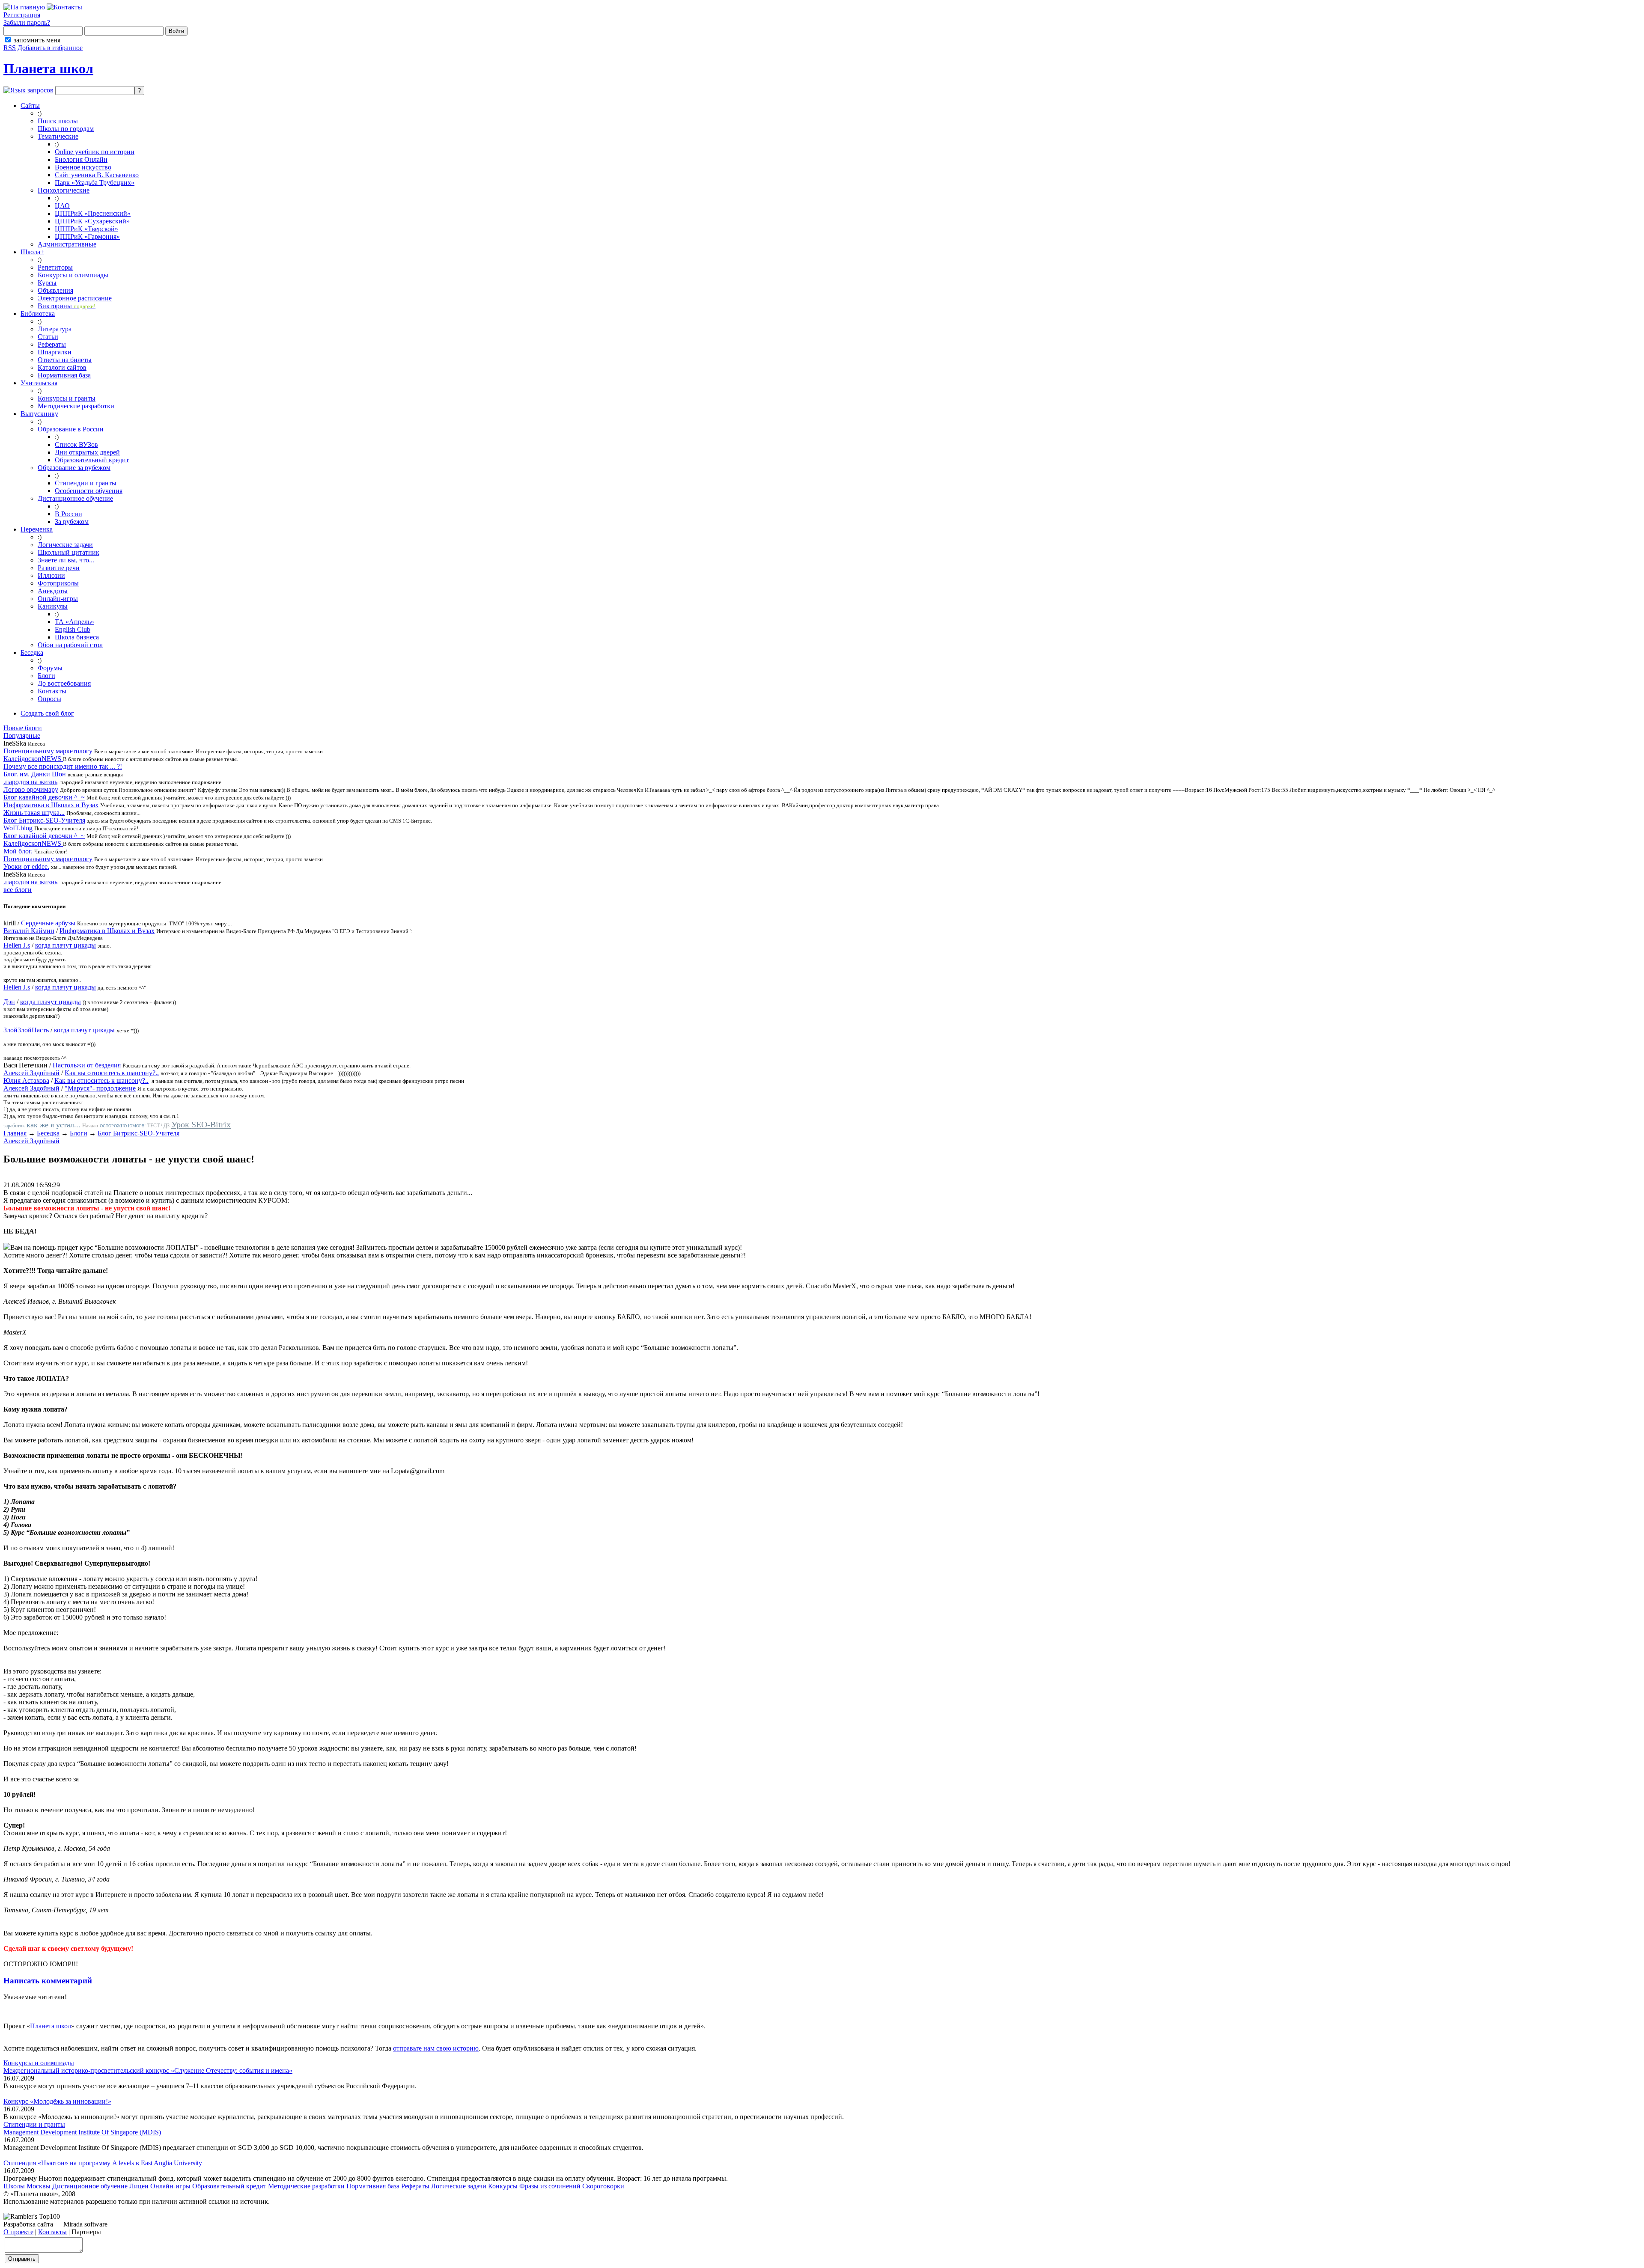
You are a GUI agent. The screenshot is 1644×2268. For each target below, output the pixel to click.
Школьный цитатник (68, 552)
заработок (14, 1126)
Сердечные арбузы (48, 923)
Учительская (39, 383)
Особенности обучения (89, 491)
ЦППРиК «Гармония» (87, 236)
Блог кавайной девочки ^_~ (44, 797)
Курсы (47, 283)
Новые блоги (23, 728)
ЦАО (62, 206)
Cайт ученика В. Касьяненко (97, 175)
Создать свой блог (47, 713)
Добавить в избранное (50, 48)
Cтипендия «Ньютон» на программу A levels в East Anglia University (103, 2163)
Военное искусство (83, 167)
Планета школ (48, 68)
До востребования (64, 683)
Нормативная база (64, 375)
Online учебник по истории (95, 152)
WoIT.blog (18, 828)
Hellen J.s (17, 945)
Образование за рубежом (74, 468)
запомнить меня (37, 40)
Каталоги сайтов (62, 367)
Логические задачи (65, 545)
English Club (73, 629)
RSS (10, 48)
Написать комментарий (48, 1981)
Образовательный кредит (92, 460)
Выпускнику (39, 414)
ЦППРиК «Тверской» (86, 229)
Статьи (48, 337)
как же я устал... (54, 1125)
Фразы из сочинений (550, 2186)
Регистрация (22, 15)
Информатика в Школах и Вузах (51, 805)
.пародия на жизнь (30, 782)
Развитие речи (59, 568)
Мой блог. (18, 851)
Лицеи (139, 2186)
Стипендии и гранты (86, 483)
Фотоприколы (58, 583)
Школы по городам (66, 129)
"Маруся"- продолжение (100, 1088)
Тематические (58, 136)
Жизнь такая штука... (34, 813)
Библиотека (38, 314)
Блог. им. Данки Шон (35, 774)
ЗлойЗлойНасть (26, 1030)
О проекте (18, 2232)
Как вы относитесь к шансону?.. (112, 1073)
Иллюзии (51, 575)
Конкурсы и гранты (67, 398)
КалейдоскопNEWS (33, 759)
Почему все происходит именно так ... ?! (63, 766)
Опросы (49, 699)
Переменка (37, 529)
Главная (15, 1133)
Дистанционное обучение (75, 498)
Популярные (22, 736)
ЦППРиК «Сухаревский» (92, 221)
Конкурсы (503, 2186)
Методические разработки (76, 406)
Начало (90, 1126)
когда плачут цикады (66, 945)
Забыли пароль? (27, 22)
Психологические (64, 190)
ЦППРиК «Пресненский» (93, 213)
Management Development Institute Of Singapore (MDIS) (82, 2132)
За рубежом (72, 522)
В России (68, 514)
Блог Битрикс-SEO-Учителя (44, 820)
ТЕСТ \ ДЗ (158, 1126)
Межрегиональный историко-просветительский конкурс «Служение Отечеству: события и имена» (148, 2070)
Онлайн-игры (58, 599)
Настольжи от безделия (87, 1065)
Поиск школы (58, 121)
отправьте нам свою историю (436, 2048)
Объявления (55, 290)
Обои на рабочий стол (70, 645)
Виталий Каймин (29, 931)
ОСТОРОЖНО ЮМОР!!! (123, 1126)
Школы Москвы (27, 2186)
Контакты (52, 691)
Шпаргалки (55, 352)
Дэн (9, 1002)
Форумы (50, 668)
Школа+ (32, 252)
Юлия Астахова (26, 1080)
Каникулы (53, 606)
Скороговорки (603, 2186)
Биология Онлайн (81, 159)
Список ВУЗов (76, 444)
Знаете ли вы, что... (66, 560)
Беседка (32, 652)
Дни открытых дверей (87, 452)
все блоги (18, 890)
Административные (67, 244)
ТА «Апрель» (74, 622)
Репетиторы (55, 267)
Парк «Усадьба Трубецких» (95, 183)
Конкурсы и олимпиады (73, 275)
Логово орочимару (31, 789)
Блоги (46, 676)
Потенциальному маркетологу (48, 751)
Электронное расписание (75, 298)
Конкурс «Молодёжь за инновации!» (57, 2101)
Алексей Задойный (31, 1073)
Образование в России (71, 429)
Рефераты (52, 344)
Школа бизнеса (77, 637)
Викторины (67, 306)
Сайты (30, 106)
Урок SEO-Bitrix (201, 1124)
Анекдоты (53, 591)
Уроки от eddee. (26, 866)
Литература (55, 329)
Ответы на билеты (65, 360)
